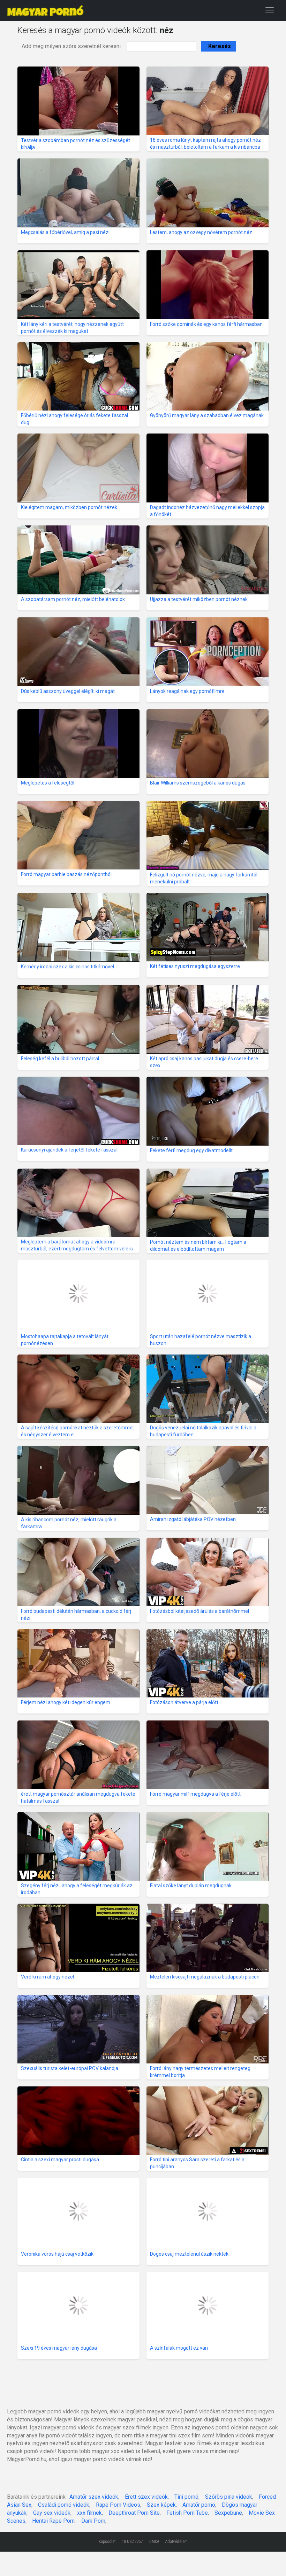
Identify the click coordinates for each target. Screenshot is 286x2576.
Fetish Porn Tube (187, 2513)
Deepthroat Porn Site (134, 2513)
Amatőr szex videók (94, 2497)
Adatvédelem (176, 2542)
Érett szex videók (146, 2497)
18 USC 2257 (132, 2542)
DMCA (154, 2542)
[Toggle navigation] (270, 10)
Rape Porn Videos (118, 2505)
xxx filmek (89, 2513)
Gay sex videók (52, 2513)
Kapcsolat (107, 2542)
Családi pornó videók (64, 2505)
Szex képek (161, 2505)
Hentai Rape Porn (53, 2521)
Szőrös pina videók (229, 2497)
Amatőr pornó (199, 2505)
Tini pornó (186, 2497)
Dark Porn (93, 2521)
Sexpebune (228, 2513)
